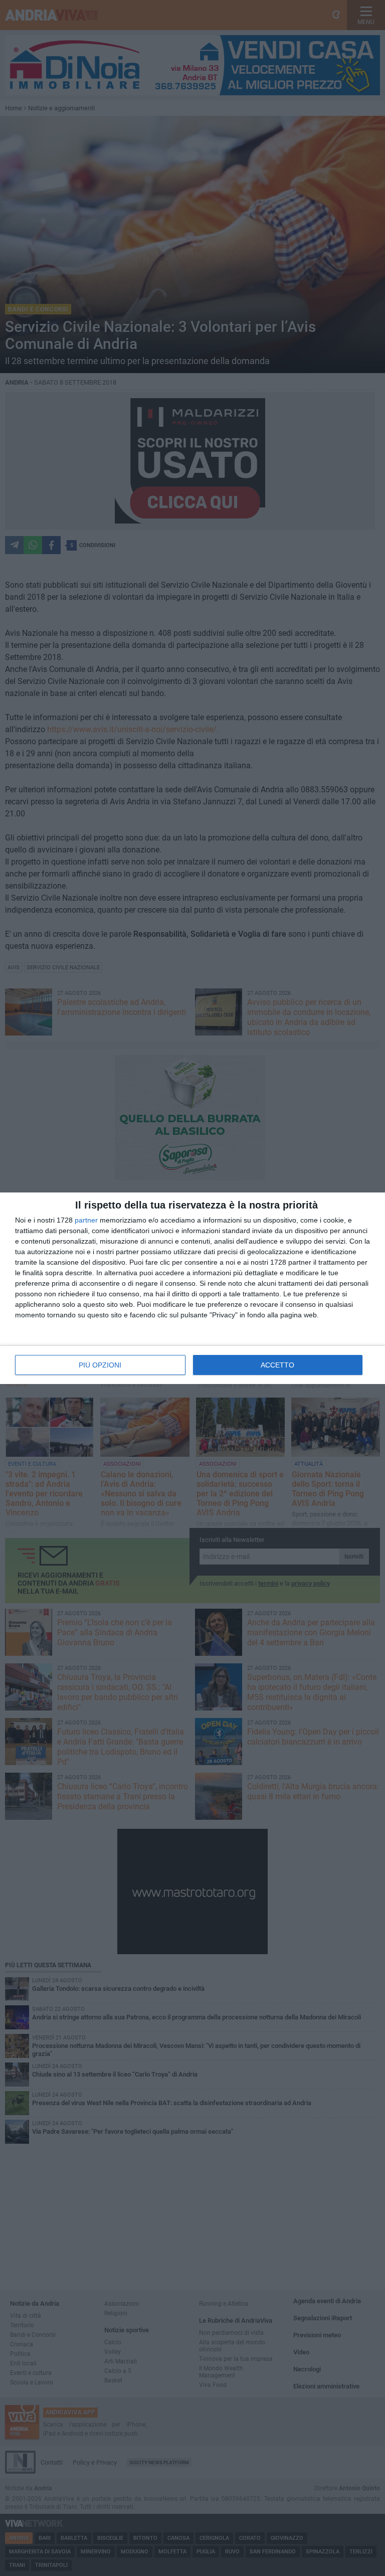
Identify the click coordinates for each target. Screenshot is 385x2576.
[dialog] (192, 1288)
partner (86, 1220)
